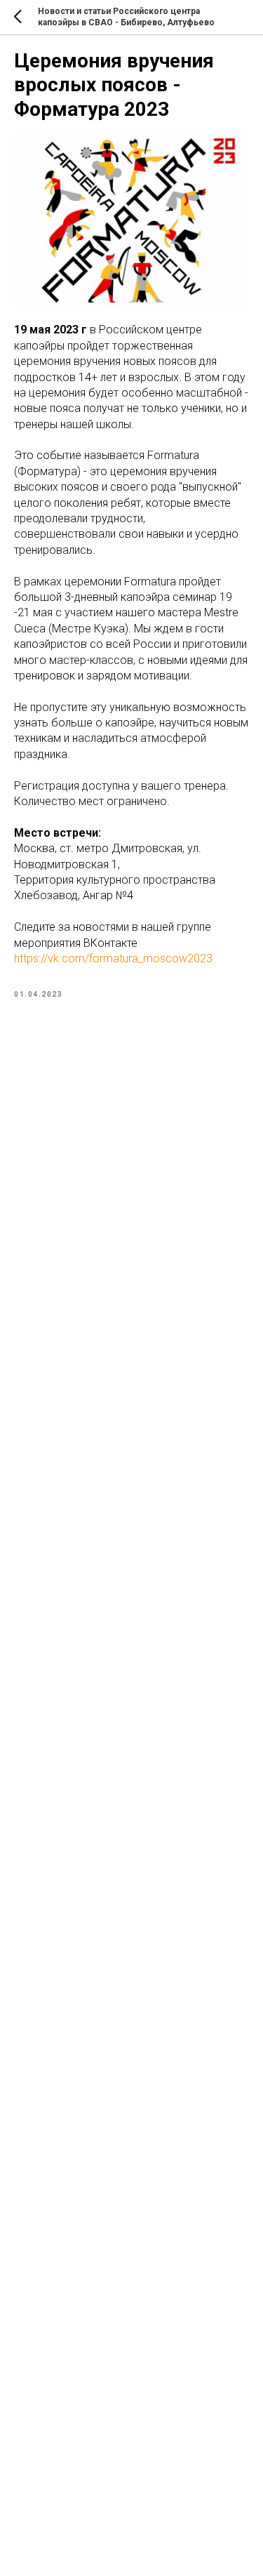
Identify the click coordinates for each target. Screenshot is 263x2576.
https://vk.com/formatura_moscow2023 (113, 958)
